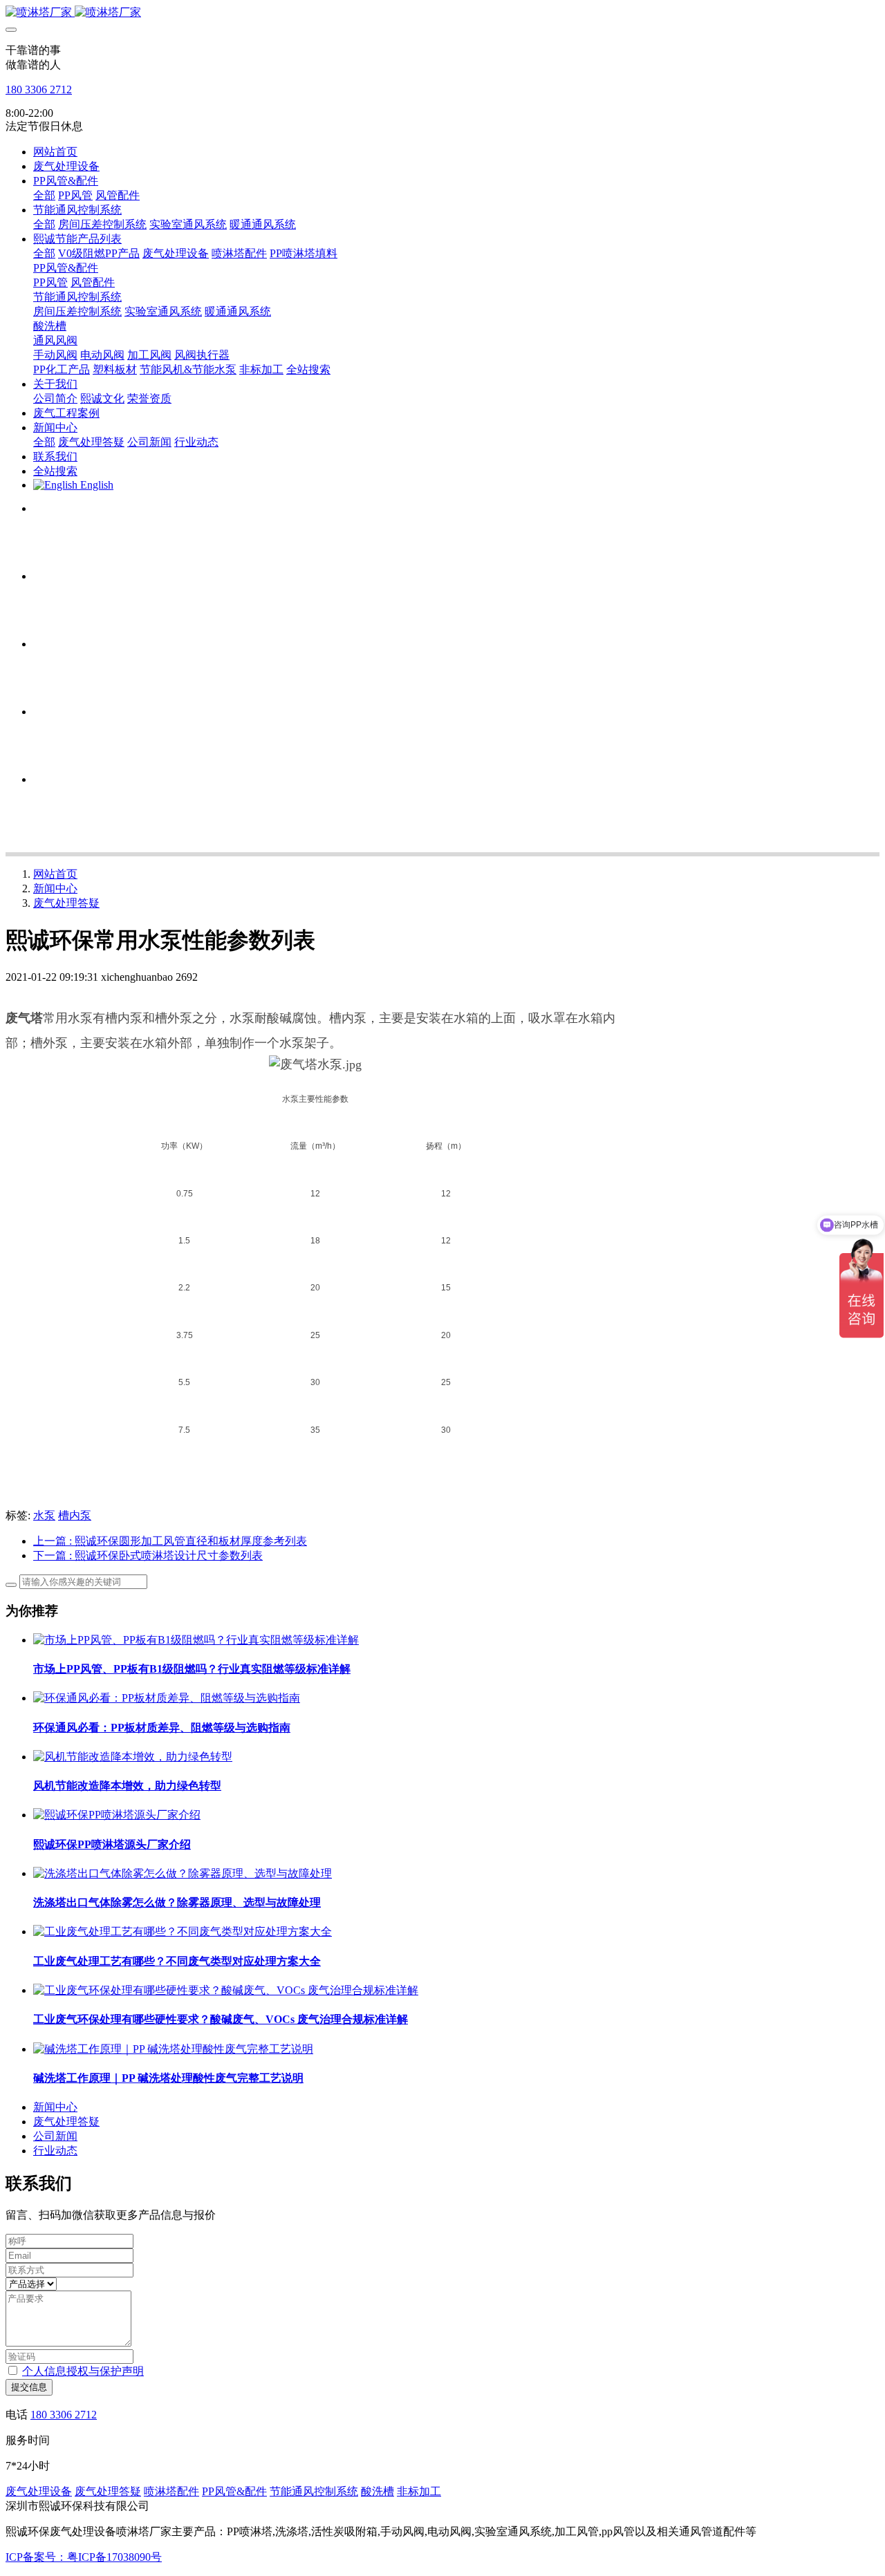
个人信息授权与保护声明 (83, 2371)
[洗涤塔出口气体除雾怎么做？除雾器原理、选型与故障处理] (183, 1873)
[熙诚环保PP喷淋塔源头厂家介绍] (117, 1815)
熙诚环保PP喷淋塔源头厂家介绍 (112, 1844)
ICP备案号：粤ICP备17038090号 (84, 2557)
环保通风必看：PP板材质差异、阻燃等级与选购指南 (162, 1728)
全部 (44, 195)
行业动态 (55, 2151)
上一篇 (170, 1541)
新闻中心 (55, 889)
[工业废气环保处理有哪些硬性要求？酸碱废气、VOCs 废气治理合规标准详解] (226, 1990)
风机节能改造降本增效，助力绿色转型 (127, 1786)
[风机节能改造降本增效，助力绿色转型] (133, 1757)
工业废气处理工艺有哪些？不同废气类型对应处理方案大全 (177, 1961)
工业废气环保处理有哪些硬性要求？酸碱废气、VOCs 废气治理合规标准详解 (221, 2019)
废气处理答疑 (66, 903)
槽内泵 (75, 1515)
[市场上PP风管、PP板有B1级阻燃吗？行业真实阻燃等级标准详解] (196, 1640)
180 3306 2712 (39, 90)
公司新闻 (55, 2136)
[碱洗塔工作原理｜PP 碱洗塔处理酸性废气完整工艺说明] (173, 2049)
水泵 (44, 1515)
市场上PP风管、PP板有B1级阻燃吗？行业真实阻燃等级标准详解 (192, 1669)
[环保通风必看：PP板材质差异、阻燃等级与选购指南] (167, 1698)
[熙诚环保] (442, 13)
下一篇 (148, 1555)
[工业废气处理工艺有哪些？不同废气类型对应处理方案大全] (183, 1931)
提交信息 (29, 2387)
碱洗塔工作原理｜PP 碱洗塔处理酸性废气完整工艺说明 (168, 2078)
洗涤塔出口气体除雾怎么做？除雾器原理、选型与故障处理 (177, 1902)
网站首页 (55, 152)
